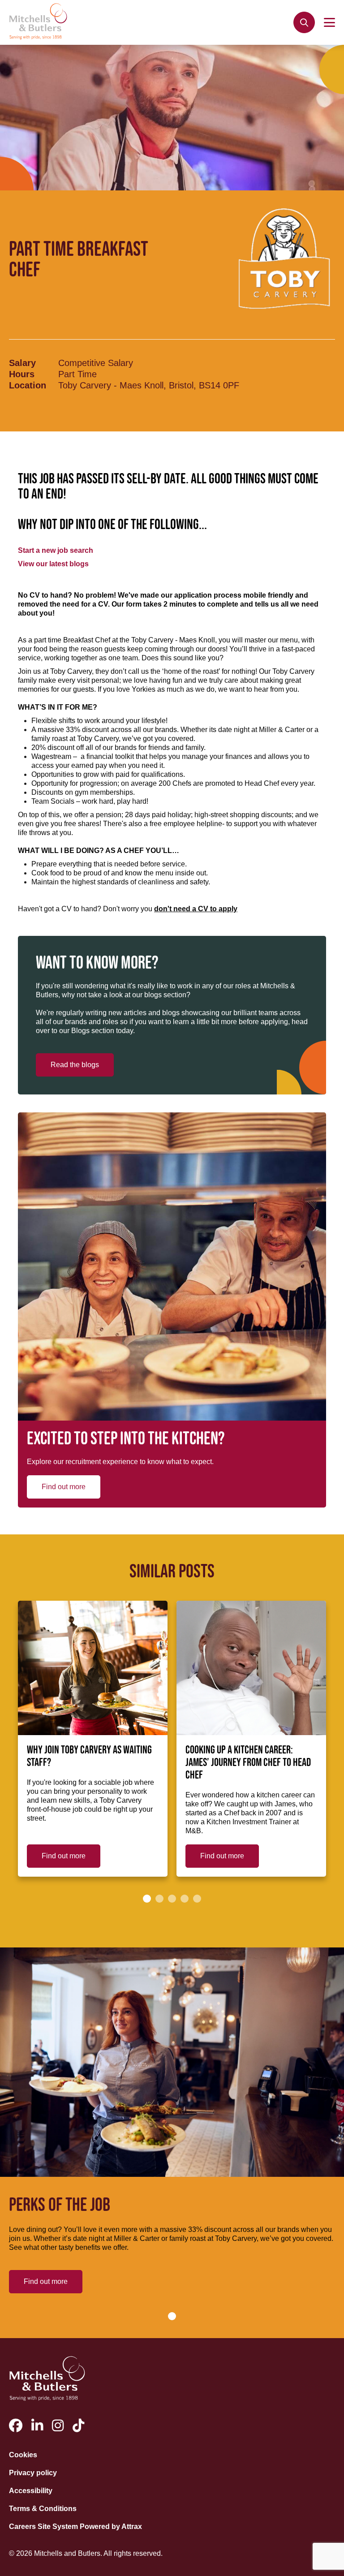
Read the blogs (75, 1065)
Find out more (64, 1487)
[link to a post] (93, 1668)
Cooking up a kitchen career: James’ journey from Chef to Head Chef (248, 1763)
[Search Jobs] (304, 22)
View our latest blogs (53, 564)
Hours (22, 374)
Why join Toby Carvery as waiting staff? (89, 1757)
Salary (22, 363)
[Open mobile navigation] (329, 22)
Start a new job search (56, 550)
